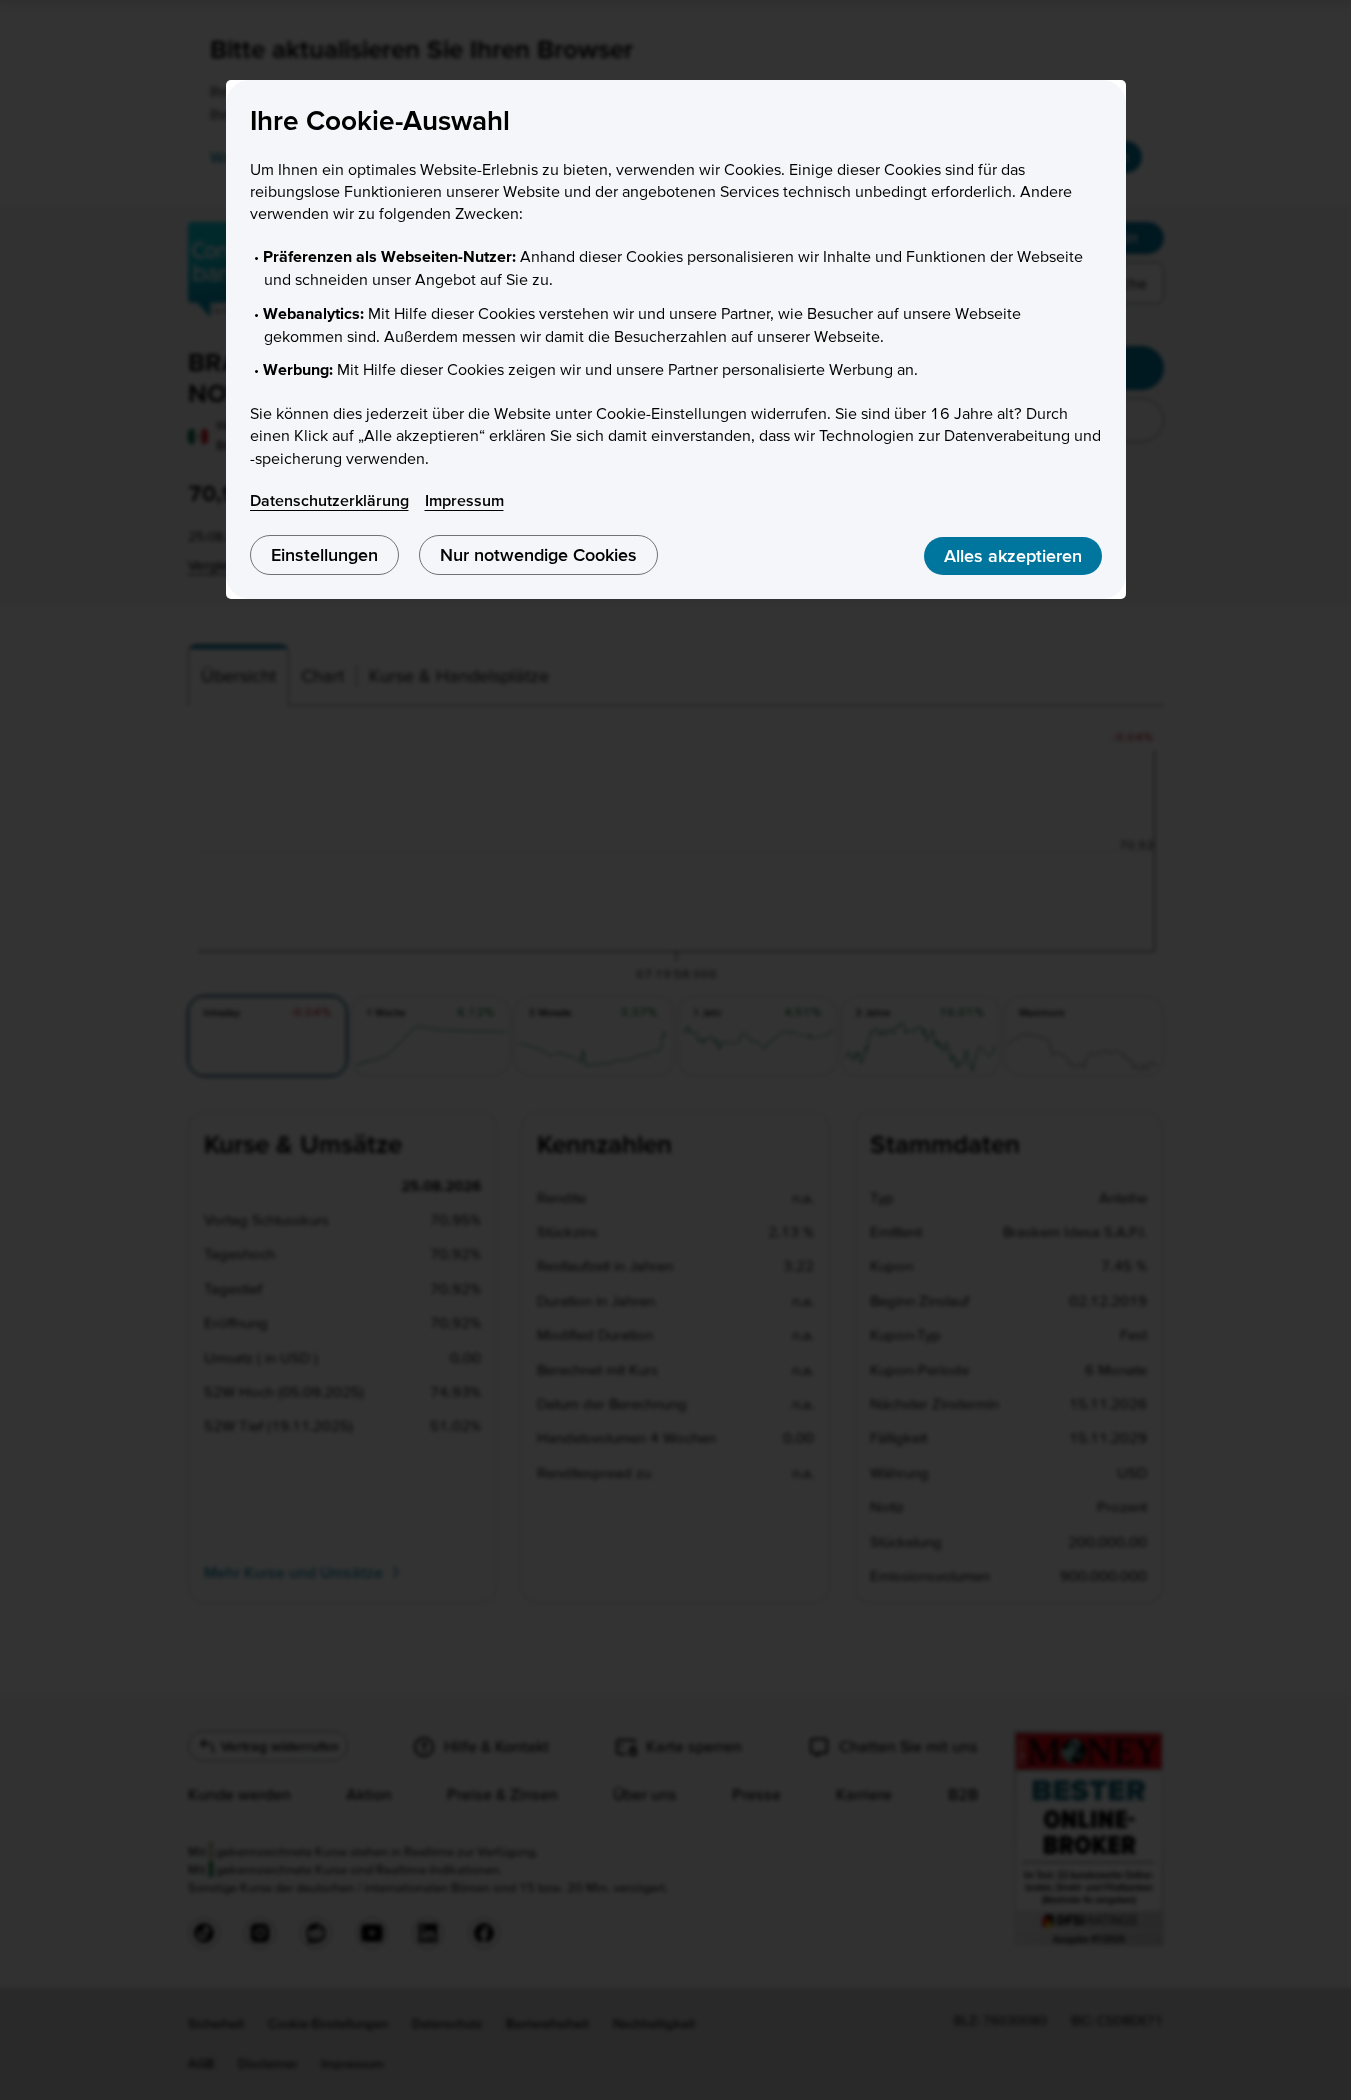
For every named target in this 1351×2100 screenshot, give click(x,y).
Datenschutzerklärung (329, 500)
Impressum (464, 500)
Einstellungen (324, 554)
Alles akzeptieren (1013, 555)
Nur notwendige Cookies (538, 554)
